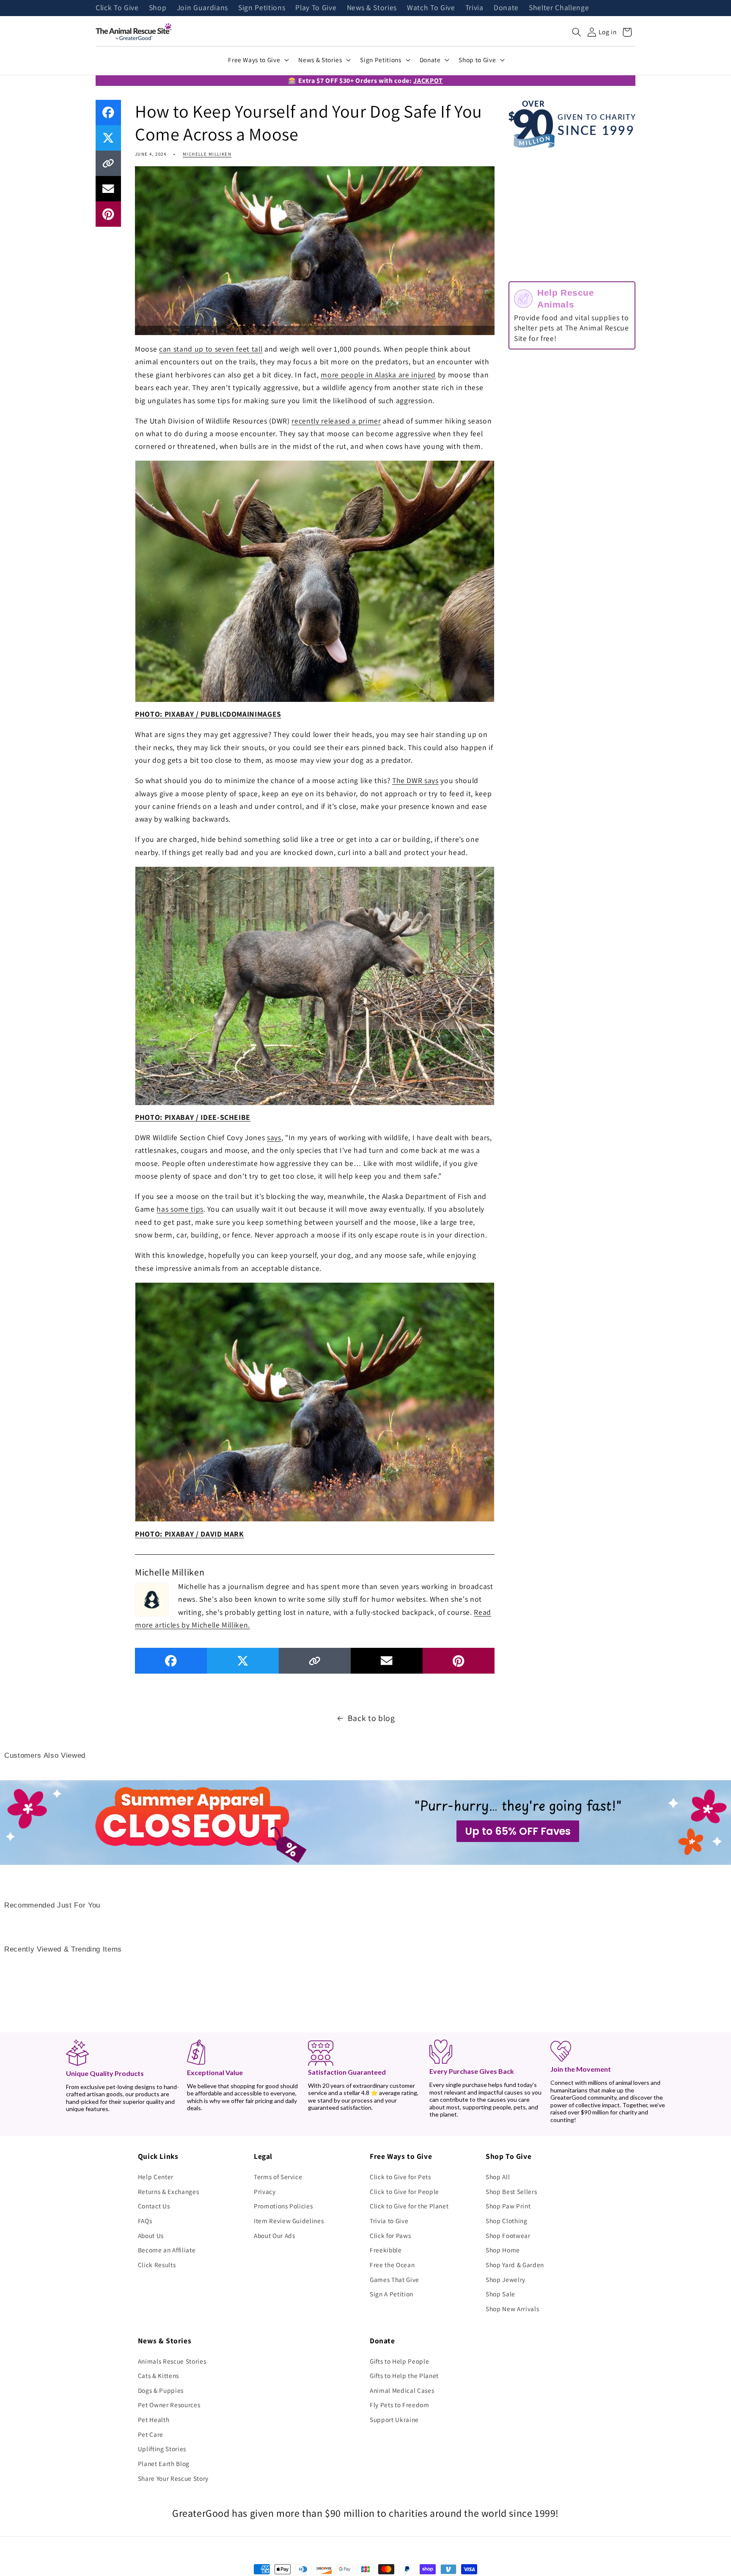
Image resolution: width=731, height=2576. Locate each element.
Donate (506, 8)
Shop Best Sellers (511, 2191)
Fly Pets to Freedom (400, 2405)
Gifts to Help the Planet (404, 2375)
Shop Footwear (508, 2235)
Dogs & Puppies (161, 2390)
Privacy (265, 2191)
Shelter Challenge (559, 8)
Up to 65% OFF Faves (518, 1831)
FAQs (145, 2221)
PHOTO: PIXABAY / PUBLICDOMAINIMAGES (208, 714)
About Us (151, 2235)
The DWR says (415, 780)
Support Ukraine (394, 2419)
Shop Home (503, 2250)
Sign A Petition (392, 2294)
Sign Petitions (262, 8)
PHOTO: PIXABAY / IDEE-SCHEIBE (193, 1117)
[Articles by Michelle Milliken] (152, 1598)
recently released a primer (336, 421)
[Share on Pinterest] (108, 214)
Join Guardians (202, 8)
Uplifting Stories (162, 2449)
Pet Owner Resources (169, 2405)
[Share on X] (108, 138)
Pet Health (154, 2419)
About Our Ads (275, 2235)
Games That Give (394, 2279)
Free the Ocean (392, 2265)
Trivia (474, 8)
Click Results (157, 2265)
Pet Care (151, 2434)
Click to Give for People (404, 2191)
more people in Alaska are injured (378, 375)
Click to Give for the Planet (409, 2206)
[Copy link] (108, 163)
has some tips (180, 1209)
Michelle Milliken (207, 154)
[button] (577, 32)
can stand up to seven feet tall (211, 349)
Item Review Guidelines (289, 2221)
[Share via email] (108, 189)
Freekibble (386, 2250)
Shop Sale (500, 2294)
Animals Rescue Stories (172, 2361)
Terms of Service (278, 2177)
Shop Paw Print (508, 2206)
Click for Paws (390, 2235)
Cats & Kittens (158, 2375)
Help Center (156, 2177)
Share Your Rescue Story (173, 2478)
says (274, 1137)
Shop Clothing (507, 2221)
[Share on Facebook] (108, 113)
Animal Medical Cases (402, 2390)
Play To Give (316, 8)
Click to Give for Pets (400, 2177)
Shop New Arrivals (512, 2309)
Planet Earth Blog (164, 2463)
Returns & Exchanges (169, 2191)
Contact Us (154, 2206)
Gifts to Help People (399, 2361)
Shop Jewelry (506, 2279)
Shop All (498, 2177)
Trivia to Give (389, 2221)
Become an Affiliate (167, 2250)
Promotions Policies (283, 2206)
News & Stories (372, 8)
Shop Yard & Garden (515, 2265)
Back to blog (371, 1718)
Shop (158, 8)
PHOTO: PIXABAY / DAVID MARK (190, 1534)
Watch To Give (431, 8)
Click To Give (117, 8)
